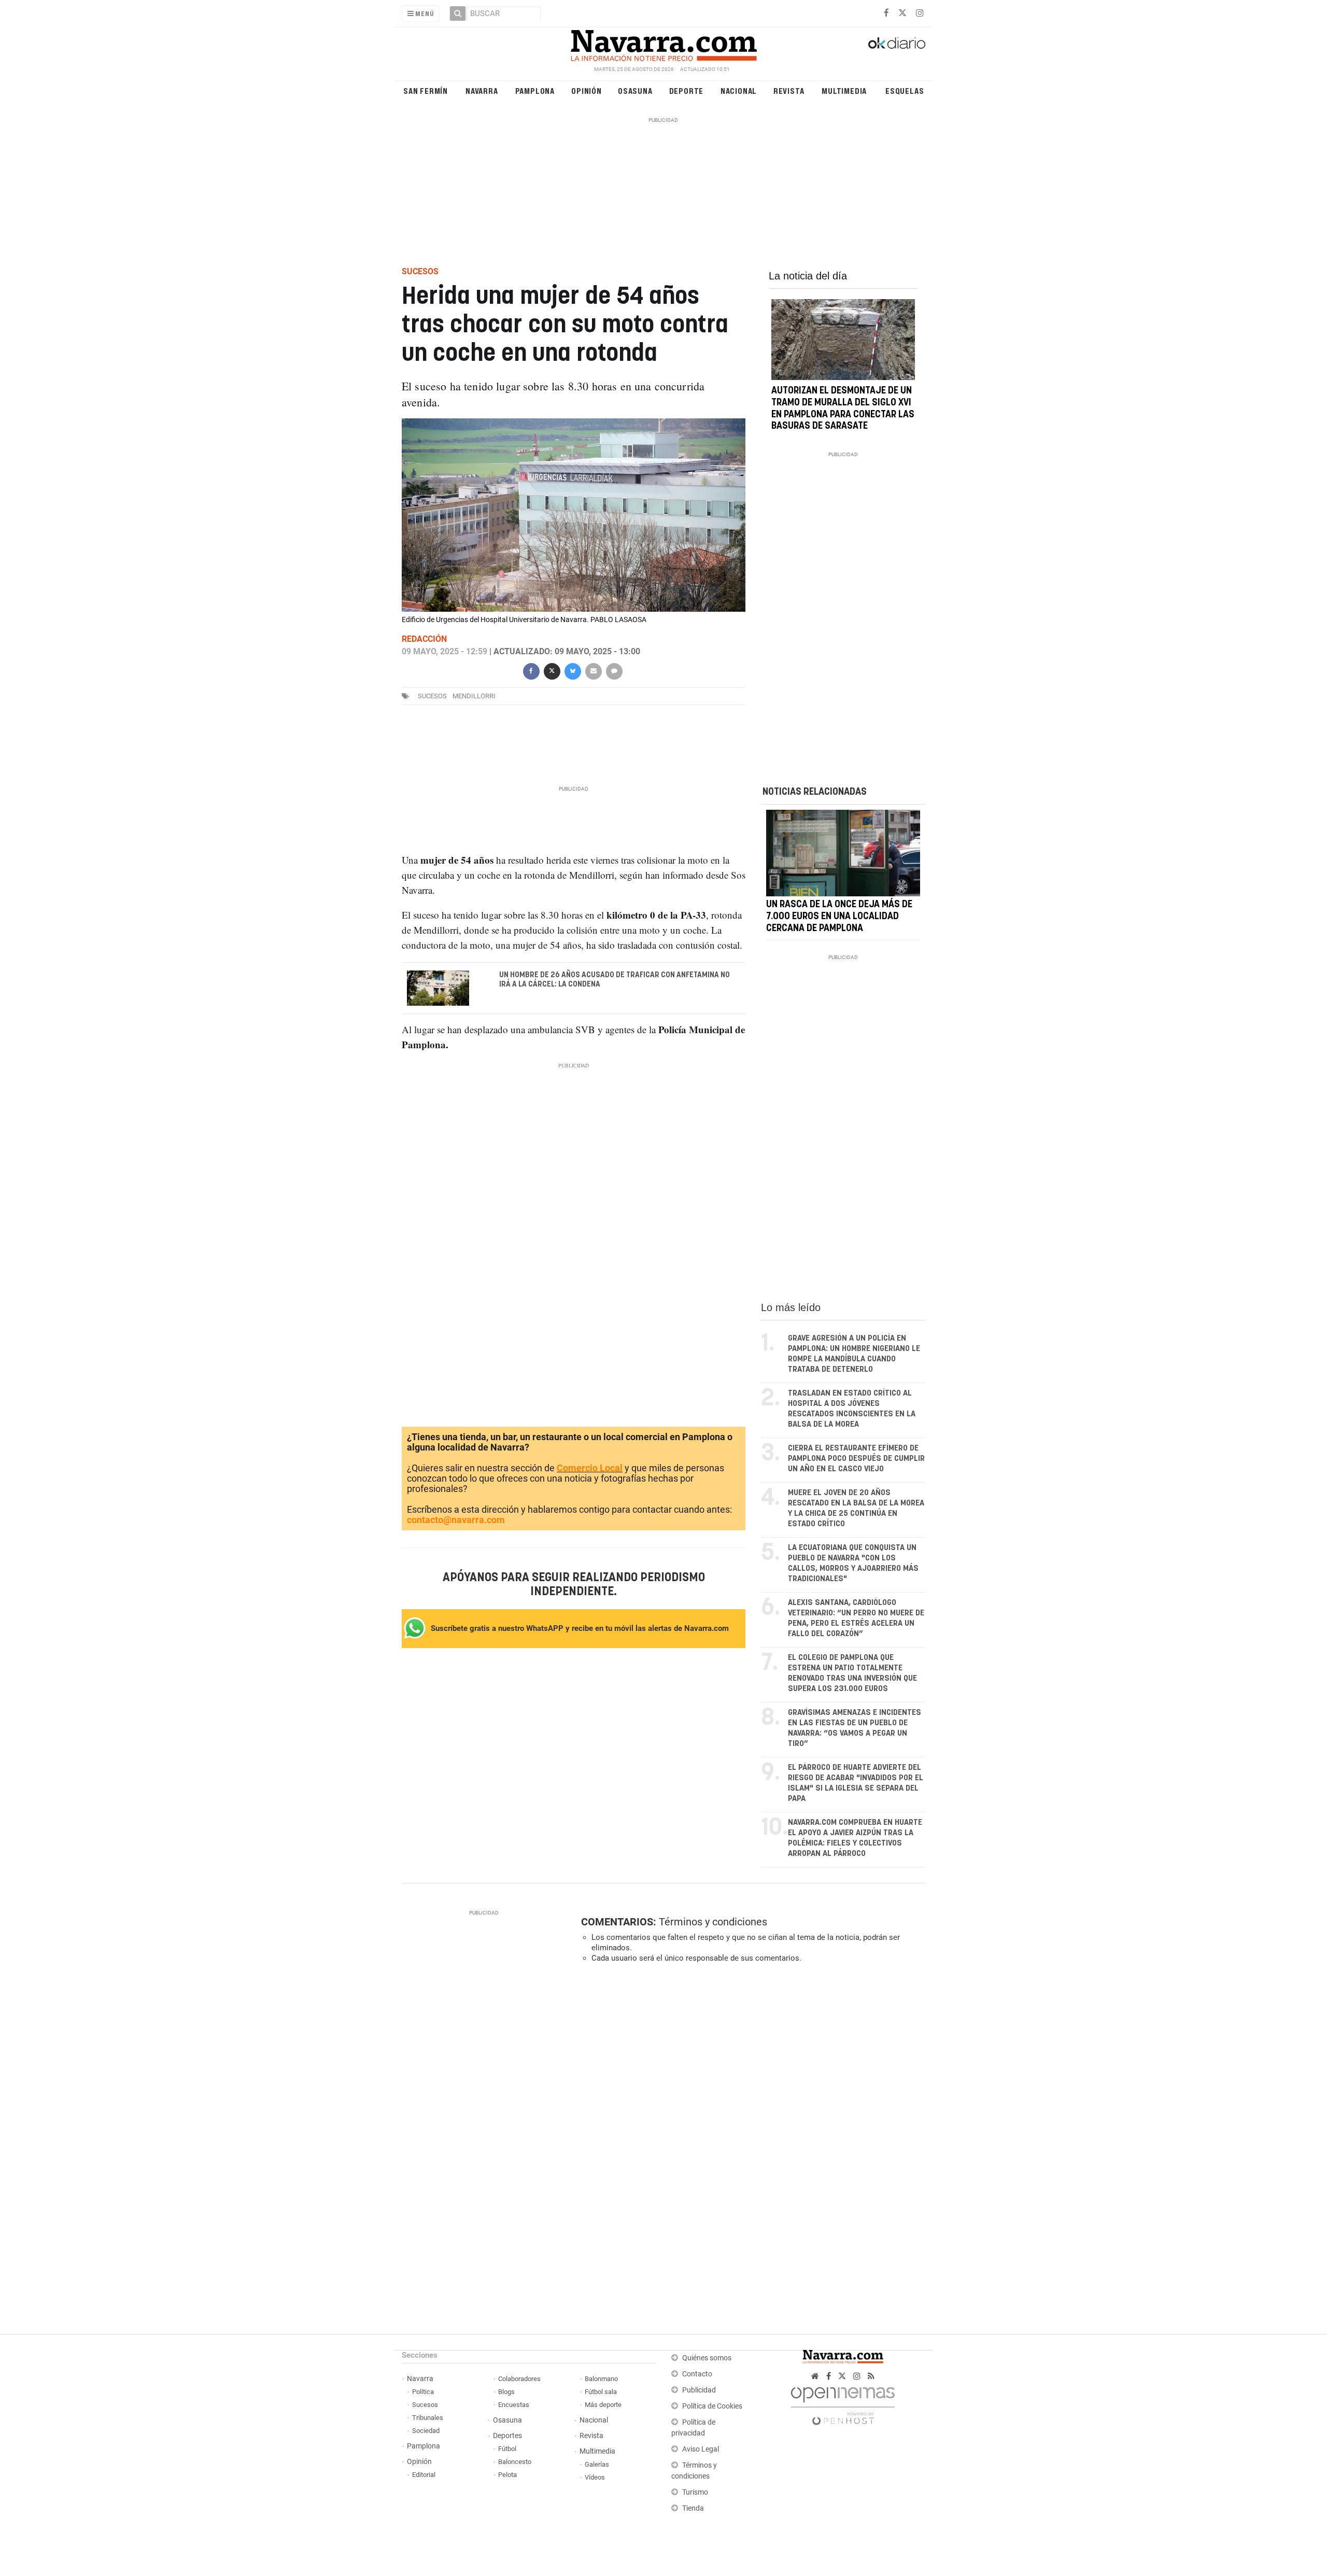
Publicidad (699, 2390)
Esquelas (905, 90)
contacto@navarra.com (456, 1520)
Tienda (693, 2508)
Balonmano (601, 2379)
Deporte (687, 90)
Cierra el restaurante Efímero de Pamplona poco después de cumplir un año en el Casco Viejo (856, 1459)
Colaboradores (519, 2379)
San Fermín (426, 90)
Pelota (507, 2475)
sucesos (432, 696)
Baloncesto (515, 2462)
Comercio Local (590, 1468)
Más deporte (603, 2405)
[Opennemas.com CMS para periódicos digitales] (843, 2403)
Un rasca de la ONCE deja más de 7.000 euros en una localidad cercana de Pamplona (839, 917)
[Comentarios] (614, 670)
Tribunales (428, 2418)
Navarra (482, 90)
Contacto (697, 2374)
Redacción (424, 639)
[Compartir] (531, 670)
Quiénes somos (707, 2358)
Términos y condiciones (713, 1922)
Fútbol (507, 2449)
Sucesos (425, 2405)
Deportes (507, 2436)
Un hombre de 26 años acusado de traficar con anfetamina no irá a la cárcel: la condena (615, 980)
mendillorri (474, 696)
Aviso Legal (701, 2449)
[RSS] (871, 2376)
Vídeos (595, 2477)
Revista (789, 90)
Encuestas (514, 2405)
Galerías (597, 2464)
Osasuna (635, 90)
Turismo (695, 2492)
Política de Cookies (712, 2406)
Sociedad (426, 2431)
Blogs (506, 2392)
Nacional (739, 90)
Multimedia (844, 90)
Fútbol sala (601, 2392)
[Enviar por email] (593, 670)
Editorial (424, 2475)
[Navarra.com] (663, 43)
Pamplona (535, 90)
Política (423, 2392)
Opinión (587, 90)
